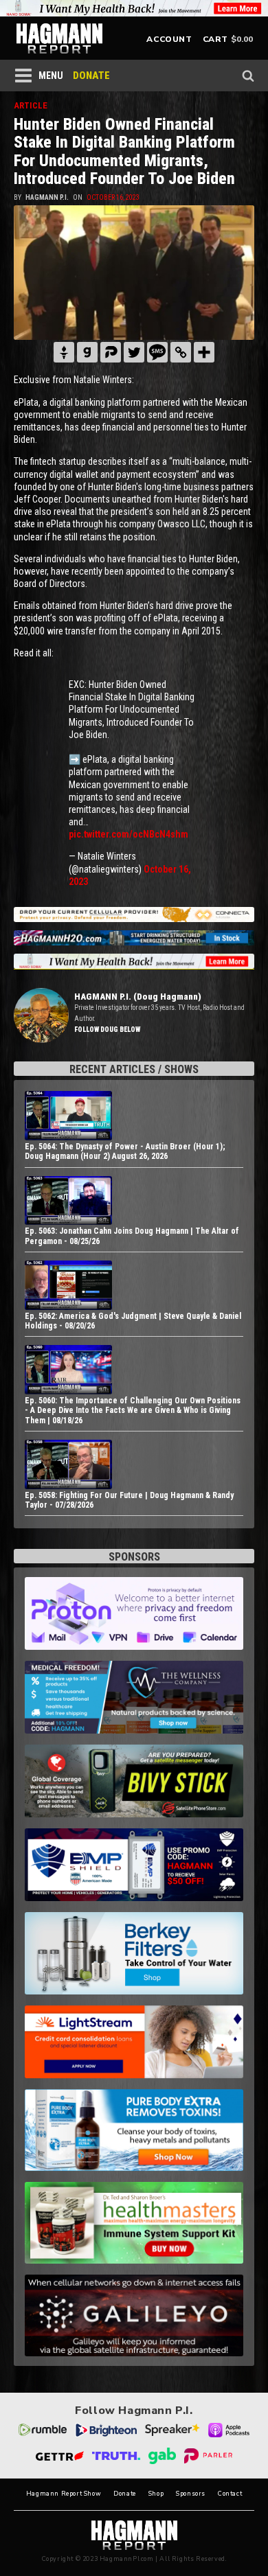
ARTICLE (31, 105)
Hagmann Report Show (64, 2494)
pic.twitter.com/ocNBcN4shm (129, 834)
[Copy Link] (181, 352)
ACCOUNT (169, 39)
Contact (230, 2494)
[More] (204, 352)
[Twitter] (134, 352)
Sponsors (191, 2494)
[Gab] (87, 352)
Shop (156, 2494)
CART (215, 39)
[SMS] (157, 352)
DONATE (91, 76)
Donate (125, 2494)
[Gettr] (64, 352)
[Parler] (111, 352)
